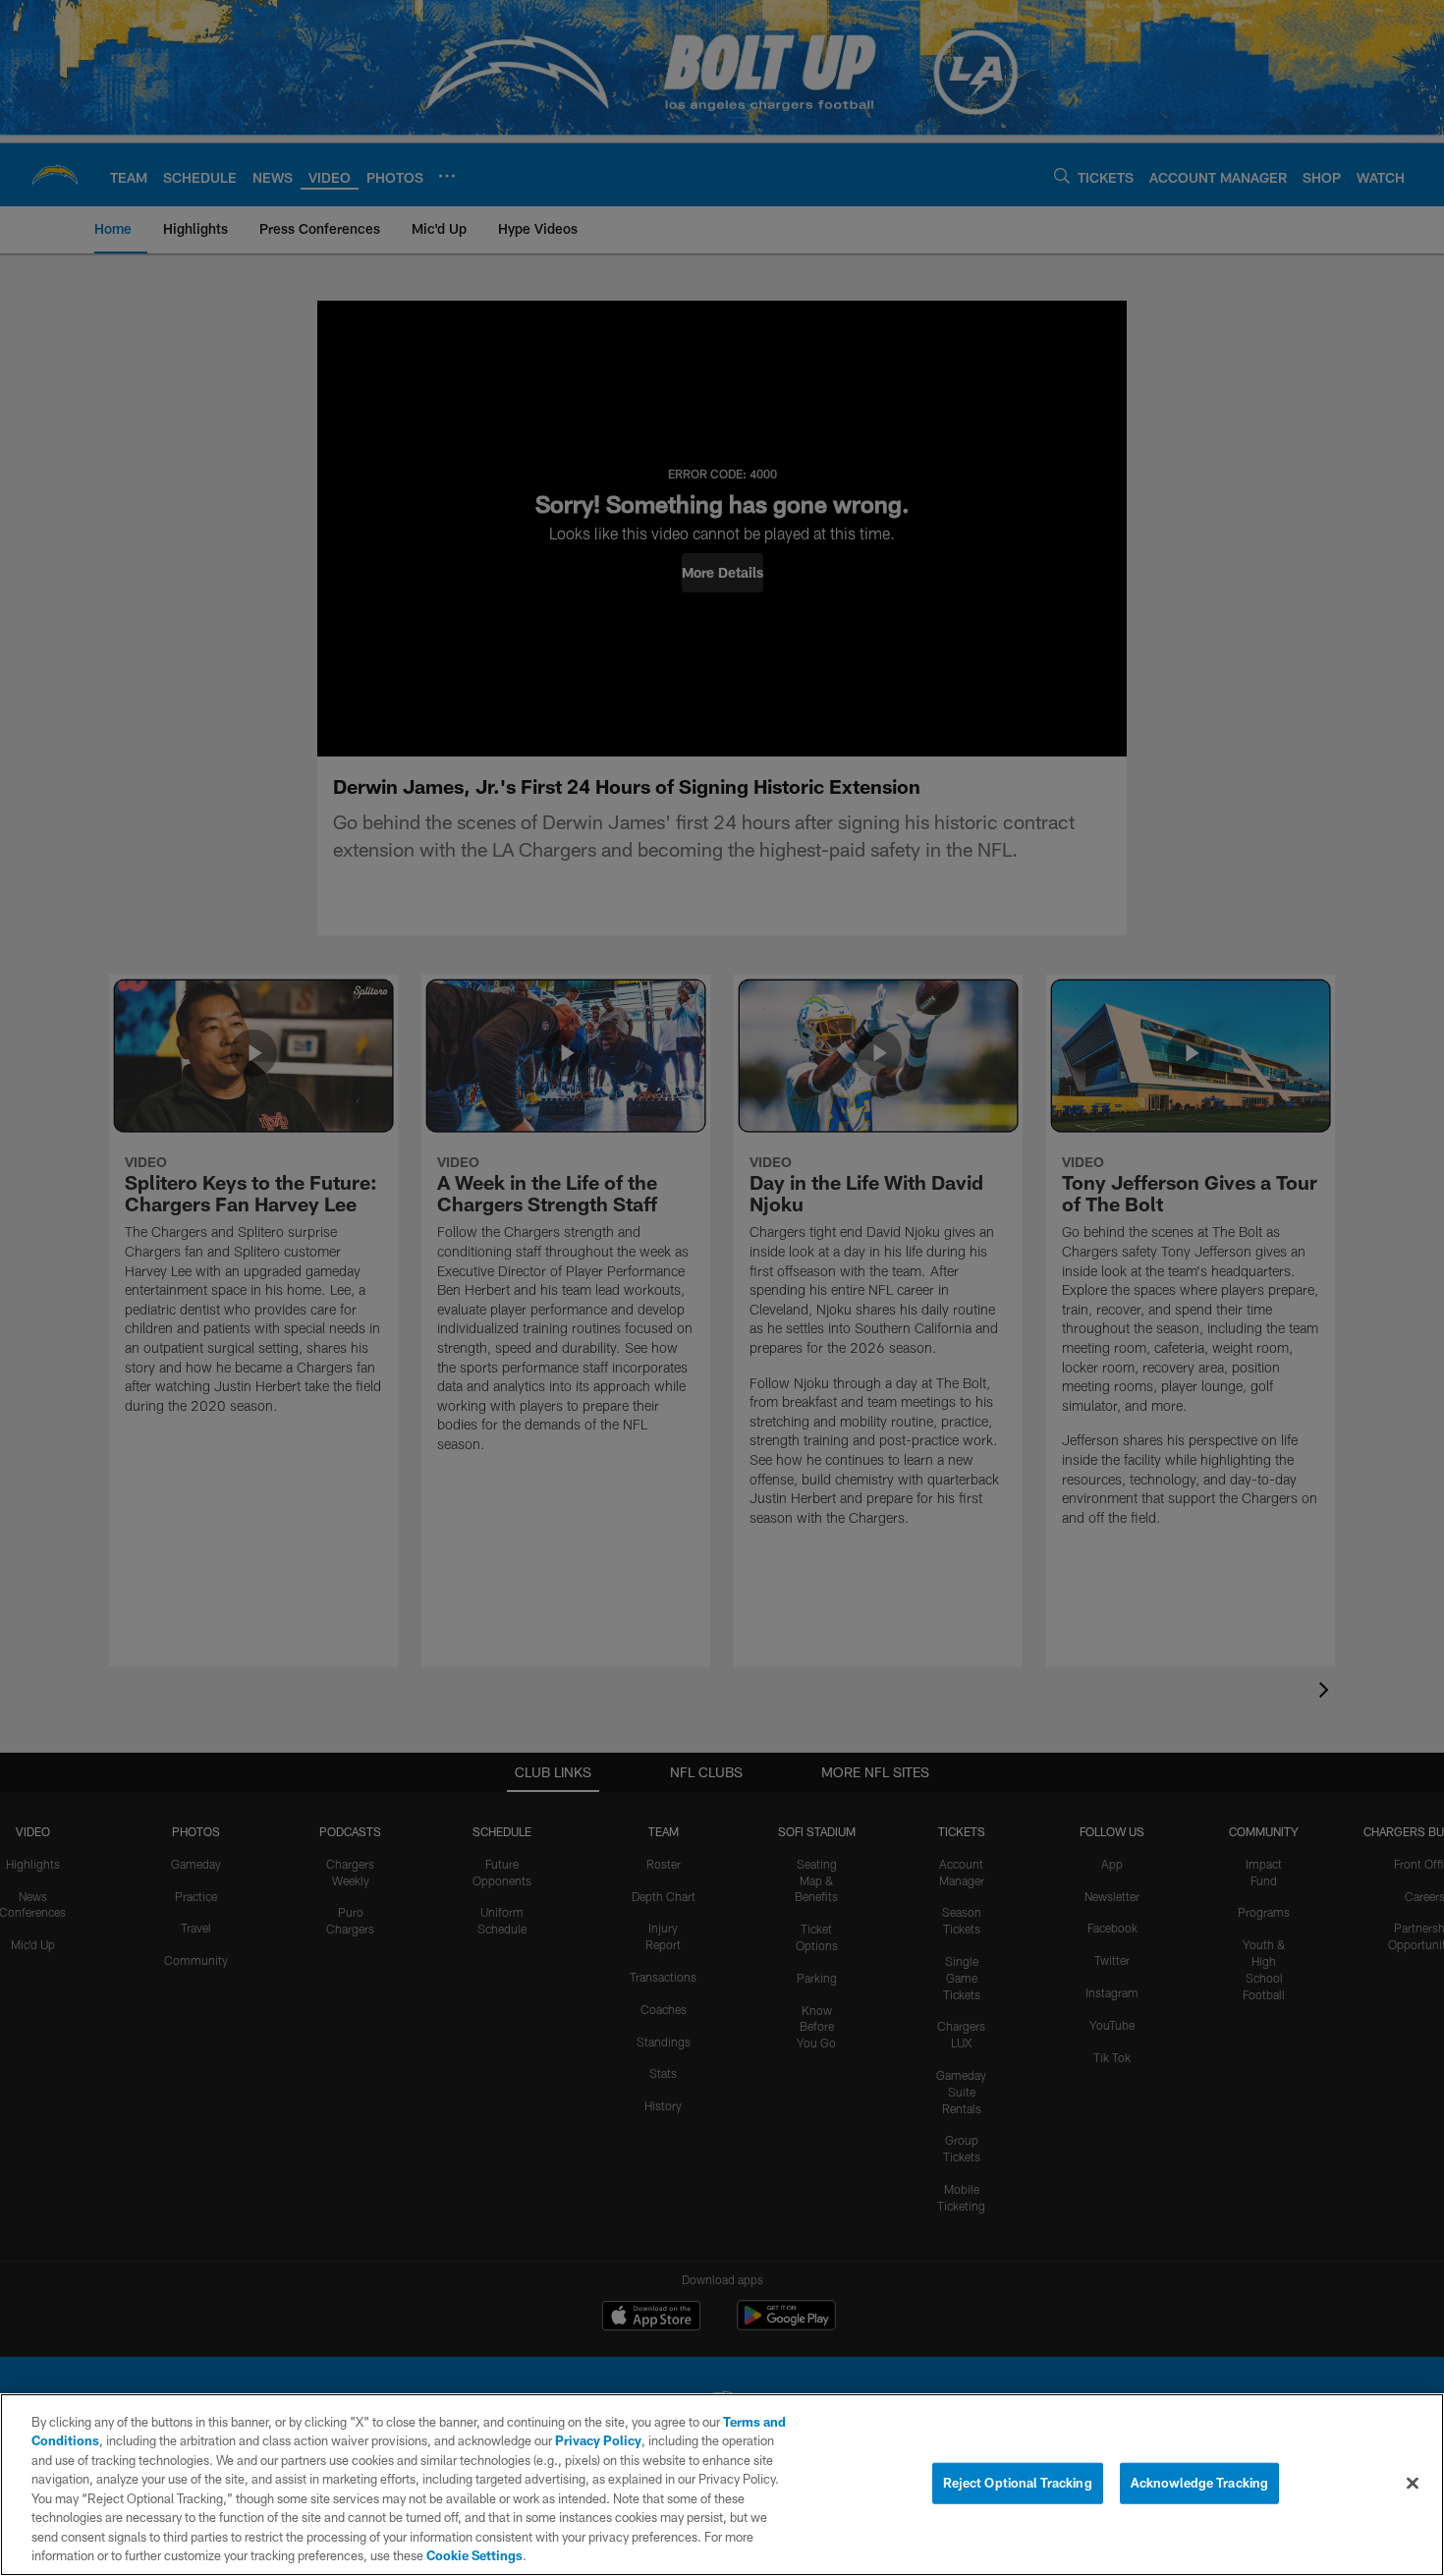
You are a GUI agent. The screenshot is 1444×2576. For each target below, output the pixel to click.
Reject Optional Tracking (1018, 2483)
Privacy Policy (598, 2440)
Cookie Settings (474, 2555)
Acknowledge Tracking (1200, 2483)
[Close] (1413, 2483)
